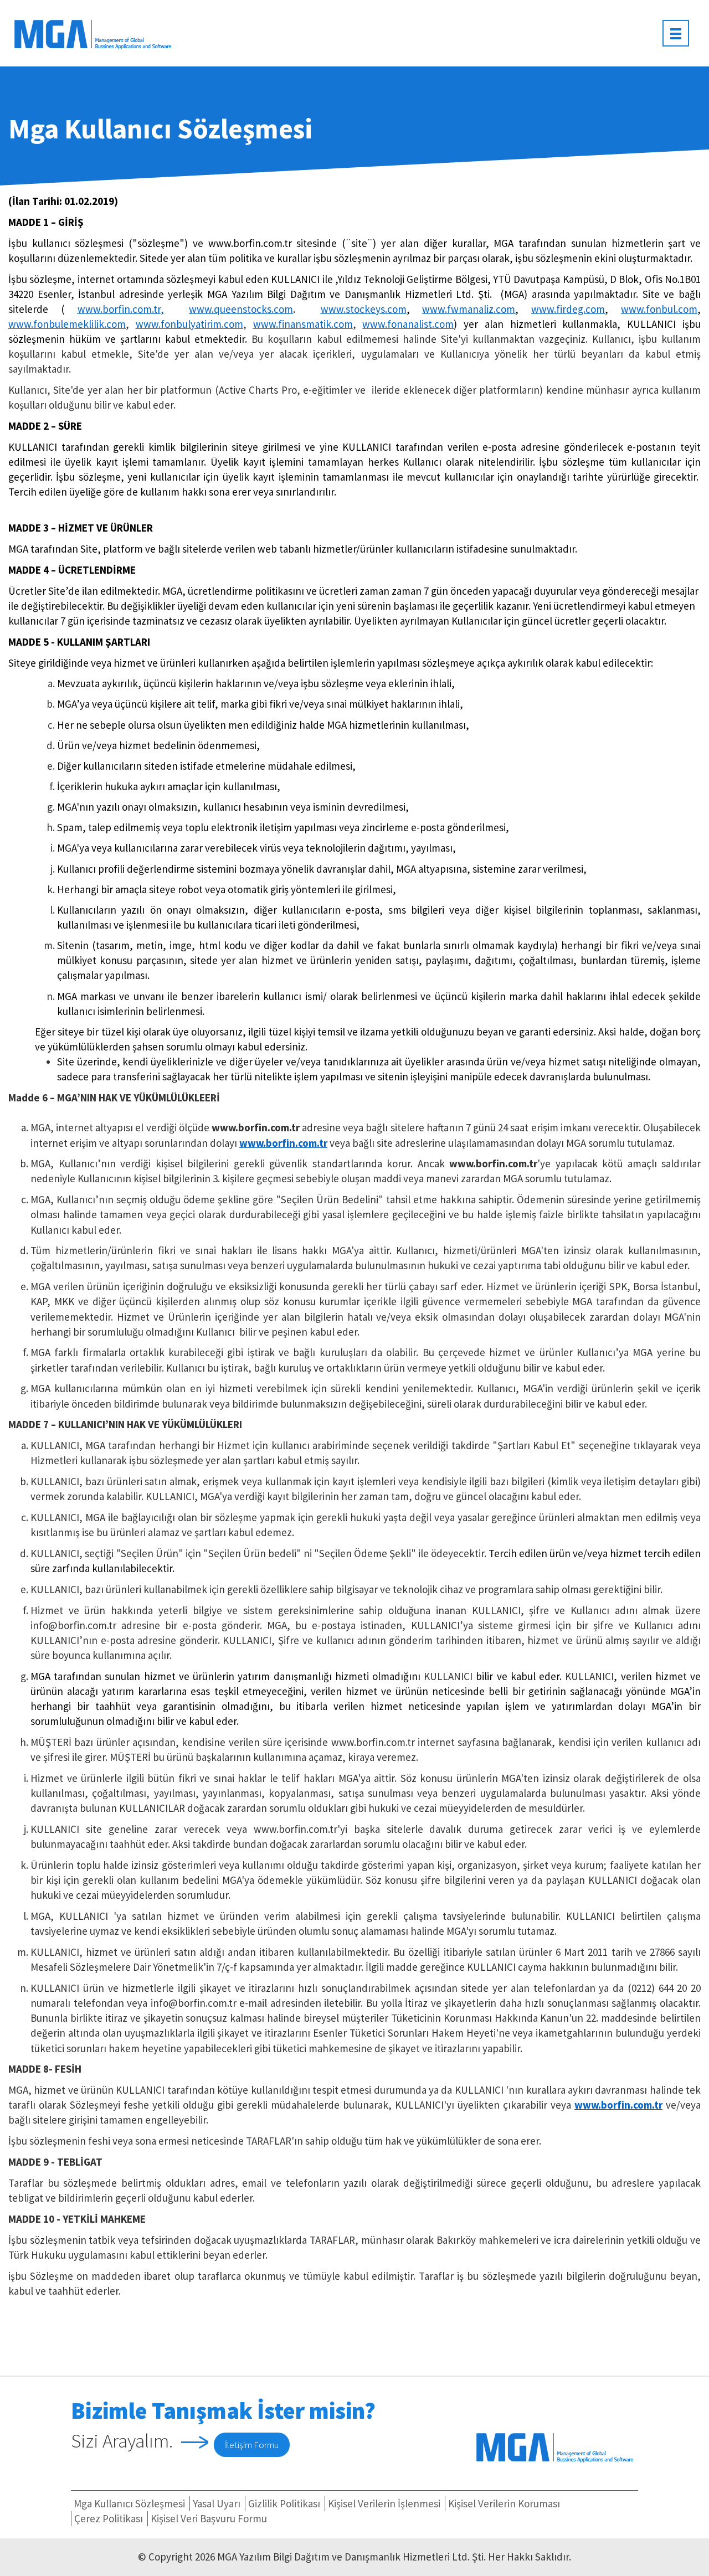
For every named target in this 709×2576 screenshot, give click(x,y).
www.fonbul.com (659, 309)
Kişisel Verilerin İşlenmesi (384, 2503)
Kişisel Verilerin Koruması (504, 2503)
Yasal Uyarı (217, 2503)
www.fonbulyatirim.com (189, 324)
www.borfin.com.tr (119, 309)
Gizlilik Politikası (284, 2503)
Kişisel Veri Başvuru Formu (209, 2518)
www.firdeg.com (568, 309)
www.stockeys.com (364, 309)
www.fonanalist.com (408, 324)
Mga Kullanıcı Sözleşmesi (129, 2503)
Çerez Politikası (109, 2518)
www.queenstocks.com (241, 309)
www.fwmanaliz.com (469, 309)
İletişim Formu (252, 2445)
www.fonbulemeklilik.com (67, 324)
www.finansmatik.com (303, 324)
